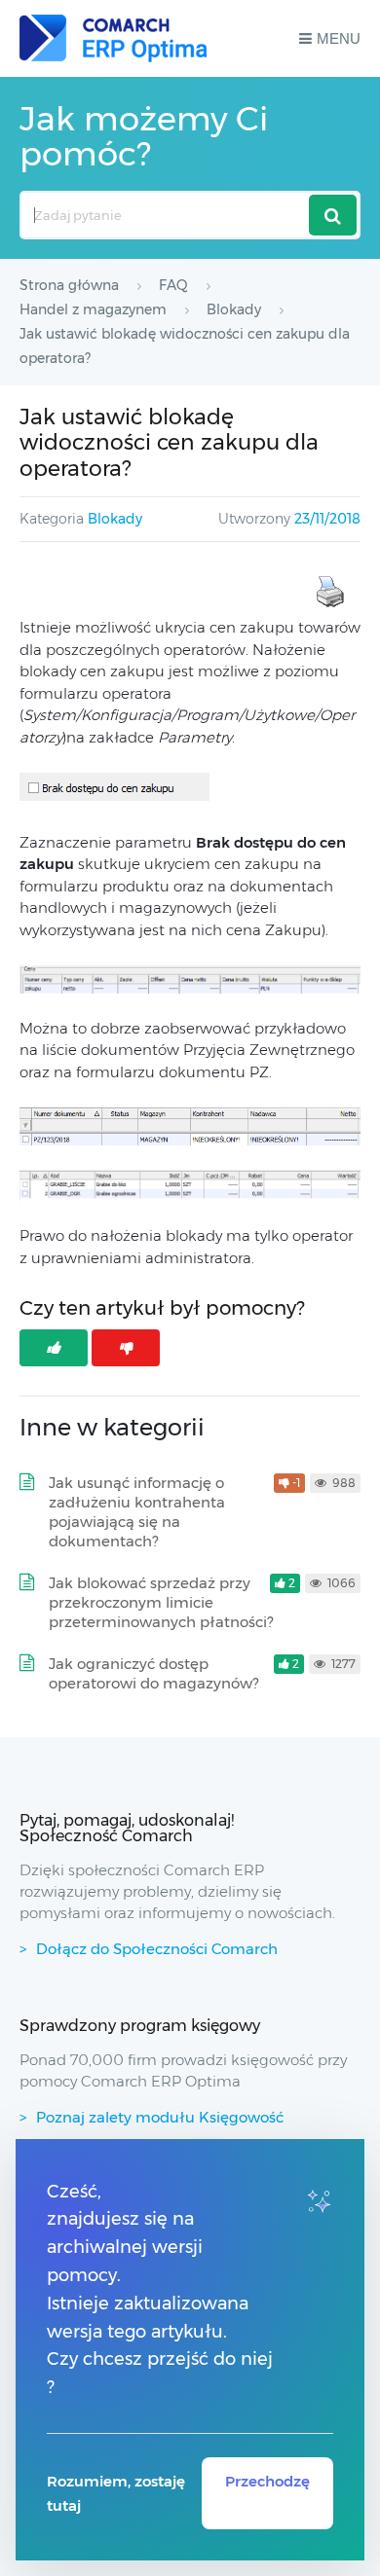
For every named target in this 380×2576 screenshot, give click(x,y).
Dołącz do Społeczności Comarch (157, 1949)
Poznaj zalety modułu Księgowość (160, 2117)
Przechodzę (267, 2481)
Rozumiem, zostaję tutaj (116, 2493)
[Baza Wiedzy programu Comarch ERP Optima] (113, 38)
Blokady (115, 519)
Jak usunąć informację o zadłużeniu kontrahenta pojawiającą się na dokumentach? (137, 1512)
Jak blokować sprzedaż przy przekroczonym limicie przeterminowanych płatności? (161, 1602)
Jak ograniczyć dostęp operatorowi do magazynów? (153, 1673)
